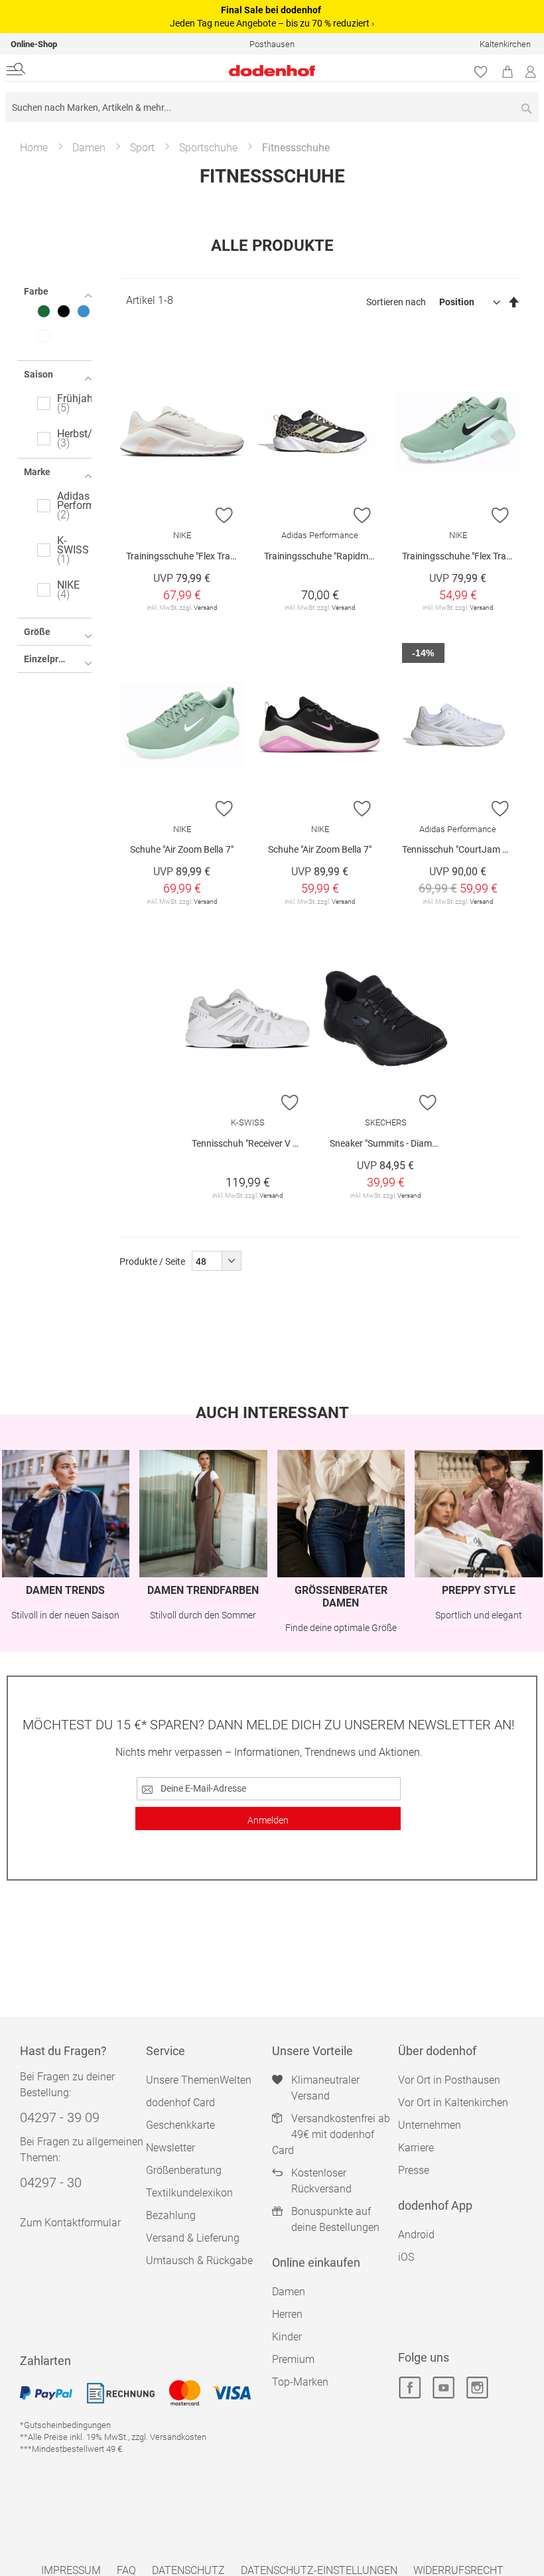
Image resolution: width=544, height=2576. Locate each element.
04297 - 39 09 (60, 2117)
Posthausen (272, 44)
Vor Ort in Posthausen (449, 2080)
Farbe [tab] (36, 291)
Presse (414, 2170)
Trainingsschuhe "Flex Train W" (185, 556)
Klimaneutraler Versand (325, 2088)
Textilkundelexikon (189, 2193)
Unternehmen (430, 2125)
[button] (225, 515)
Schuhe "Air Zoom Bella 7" (182, 849)
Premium (293, 2359)
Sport (142, 148)
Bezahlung (171, 2215)
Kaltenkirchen (505, 44)
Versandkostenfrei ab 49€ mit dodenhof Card (331, 2134)
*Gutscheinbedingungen (65, 2425)
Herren (287, 2314)
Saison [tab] (38, 374)
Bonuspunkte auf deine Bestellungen (335, 2219)
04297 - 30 (51, 2182)
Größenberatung (184, 2170)
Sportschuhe (208, 148)
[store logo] (182, 71)
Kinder (287, 2337)
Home (34, 148)
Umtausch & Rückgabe (199, 2260)
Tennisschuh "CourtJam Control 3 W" (461, 849)
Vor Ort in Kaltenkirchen (453, 2103)
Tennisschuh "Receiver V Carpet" (251, 1143)
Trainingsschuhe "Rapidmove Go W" (323, 556)
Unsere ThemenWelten (199, 2080)
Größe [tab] (37, 632)
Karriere (416, 2148)
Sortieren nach (396, 302)
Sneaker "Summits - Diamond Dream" (389, 1143)
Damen (89, 148)
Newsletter (170, 2148)
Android (416, 2235)
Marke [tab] (37, 472)
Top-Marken (300, 2382)
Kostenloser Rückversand (321, 2181)
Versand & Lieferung (193, 2238)
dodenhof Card (180, 2103)
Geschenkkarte (180, 2125)
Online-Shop (34, 44)
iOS (406, 2257)
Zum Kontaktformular (70, 2223)
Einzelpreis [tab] (47, 659)
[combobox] (272, 107)
